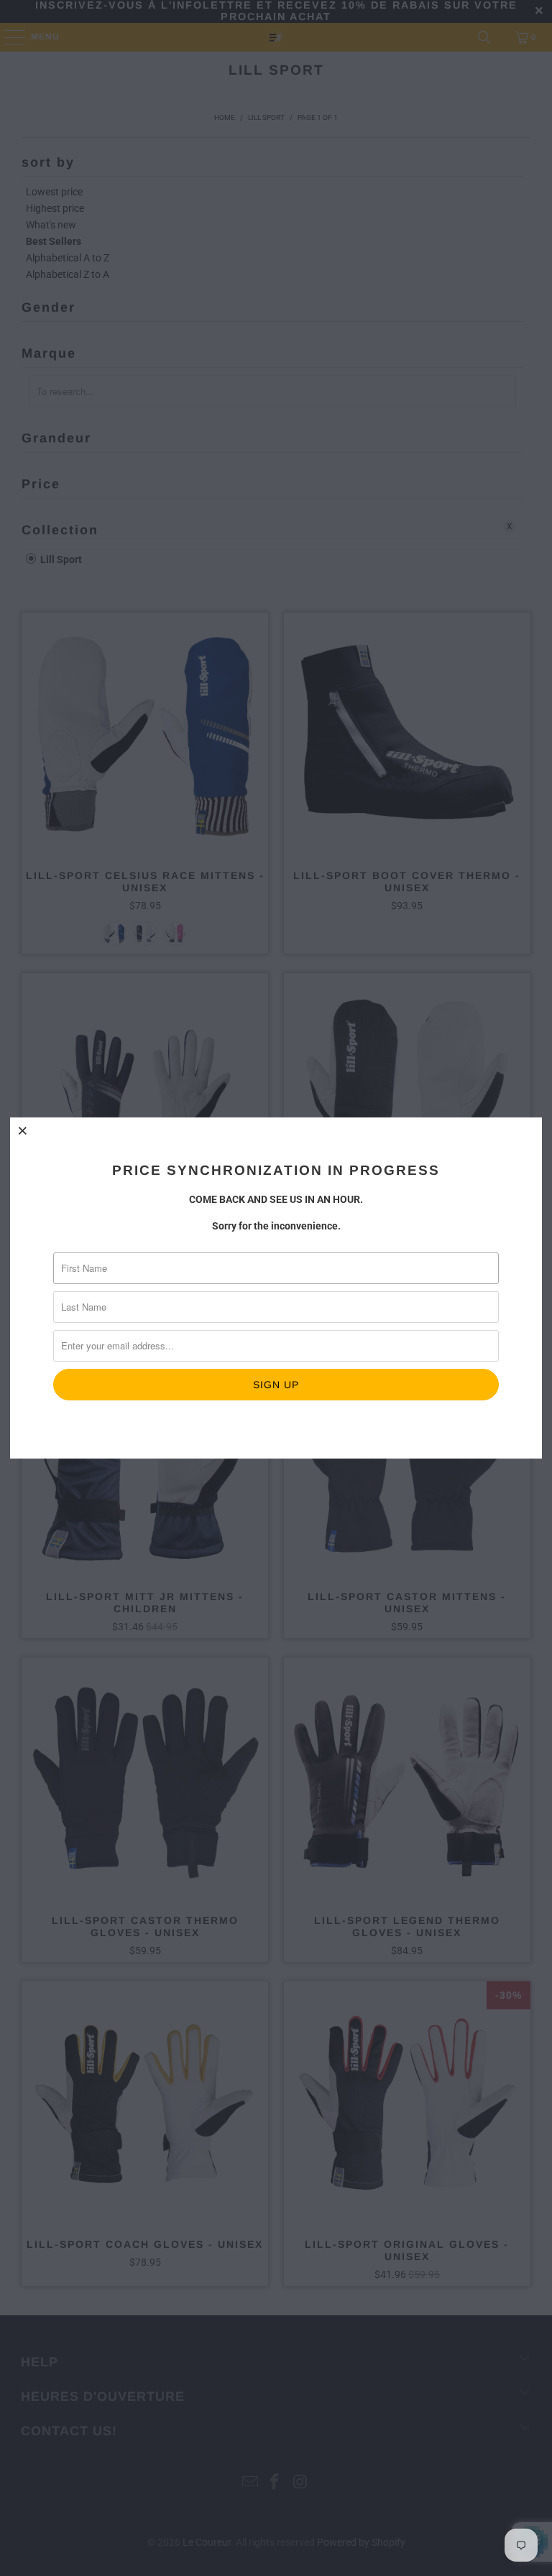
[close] (23, 1130)
